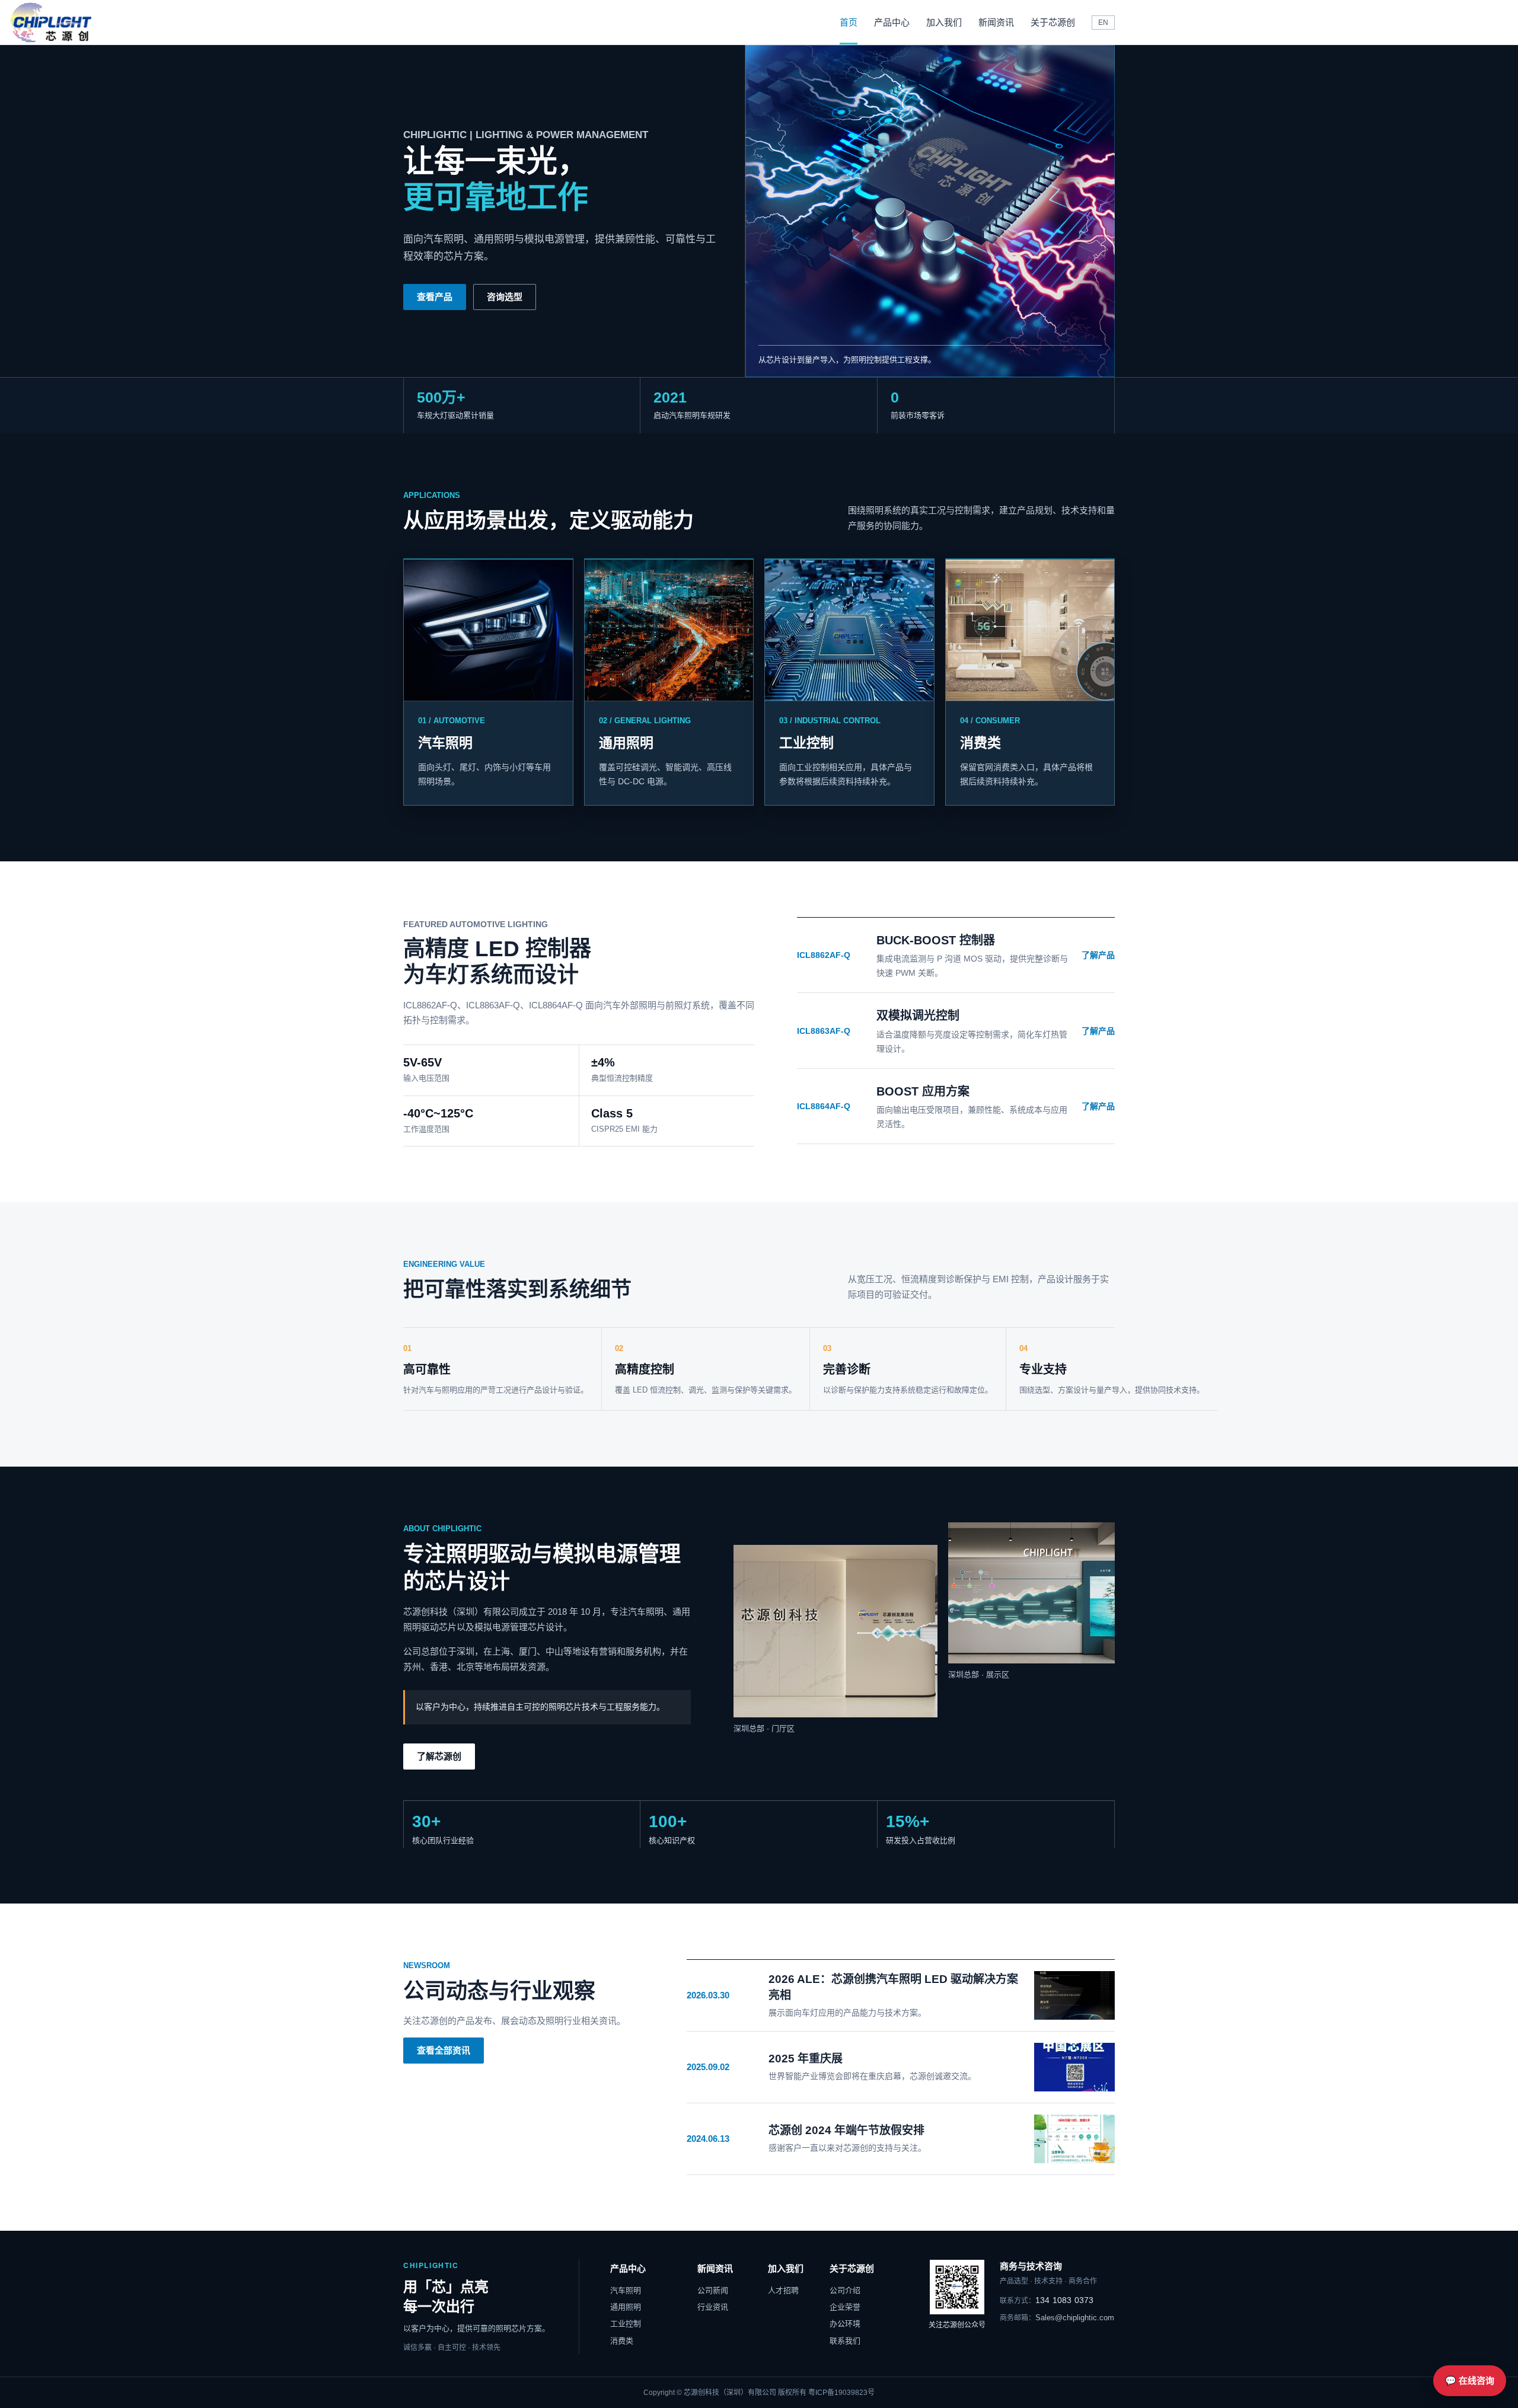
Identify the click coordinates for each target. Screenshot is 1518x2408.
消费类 (622, 2341)
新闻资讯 (996, 22)
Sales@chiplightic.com (1057, 2318)
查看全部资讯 (444, 2050)
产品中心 (892, 22)
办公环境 (845, 2324)
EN (1103, 23)
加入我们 (944, 22)
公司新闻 (713, 2290)
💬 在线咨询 (1470, 2380)
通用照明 (626, 2307)
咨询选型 (505, 297)
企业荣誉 (845, 2307)
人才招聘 (783, 2290)
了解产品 (1098, 955)
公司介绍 (845, 2290)
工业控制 (626, 2324)
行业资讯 (713, 2307)
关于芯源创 (1053, 22)
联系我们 (845, 2341)
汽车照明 (626, 2290)
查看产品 (435, 297)
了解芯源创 (439, 1756)
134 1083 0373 (1047, 2300)
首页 (849, 22)
